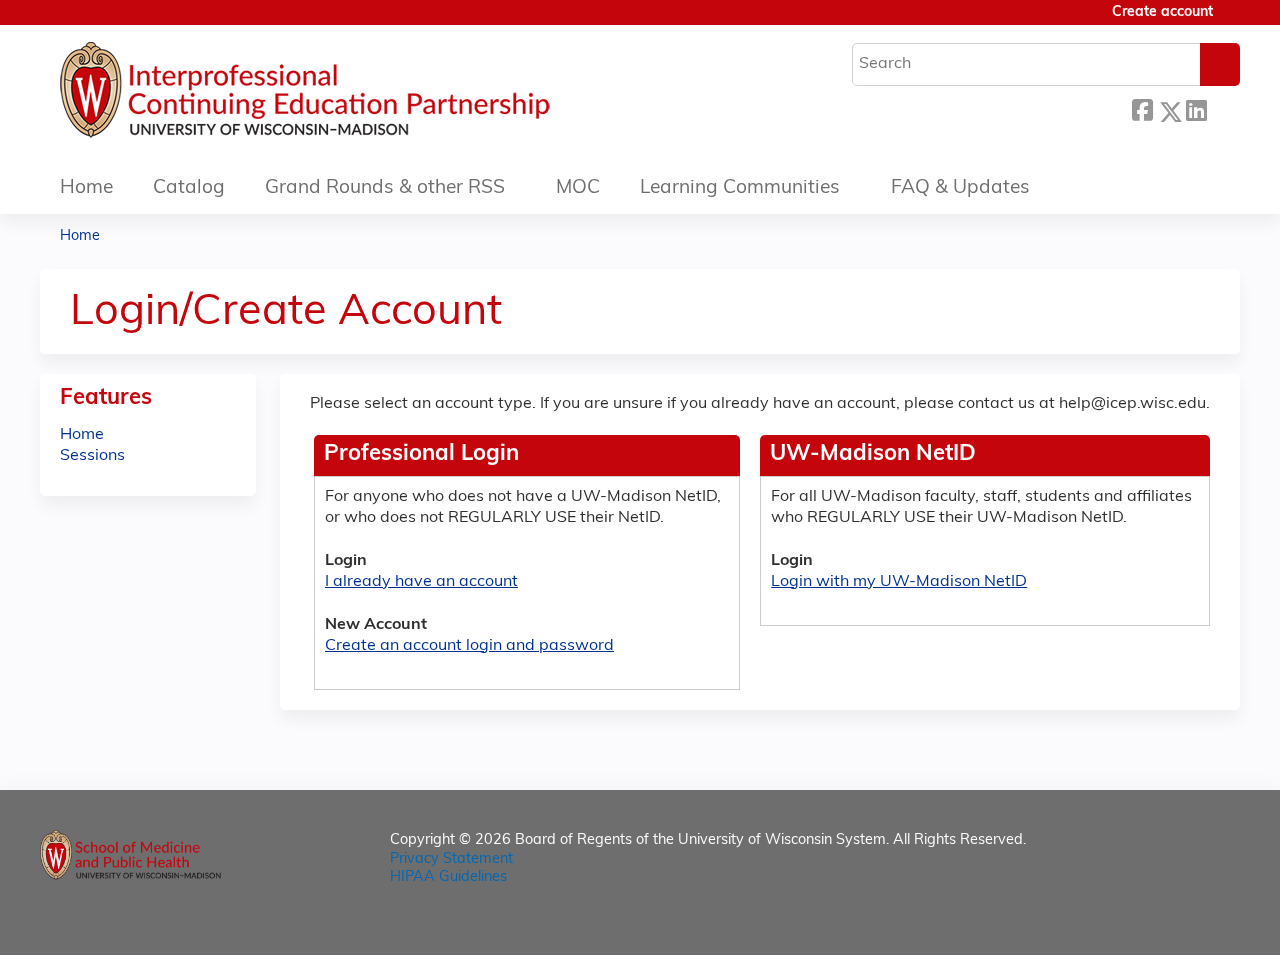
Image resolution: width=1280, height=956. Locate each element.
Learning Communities (740, 188)
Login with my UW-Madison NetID (899, 582)
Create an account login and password (469, 646)
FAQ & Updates (960, 188)
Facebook (1142, 108)
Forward (1223, 108)
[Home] (365, 95)
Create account (1162, 12)
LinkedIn (1196, 108)
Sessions (92, 456)
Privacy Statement (451, 859)
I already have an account (421, 582)
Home (86, 188)
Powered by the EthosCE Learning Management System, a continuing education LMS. (1169, 922)
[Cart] (1234, 20)
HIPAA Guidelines (448, 877)
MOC (578, 188)
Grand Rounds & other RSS (385, 188)
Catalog (189, 188)
